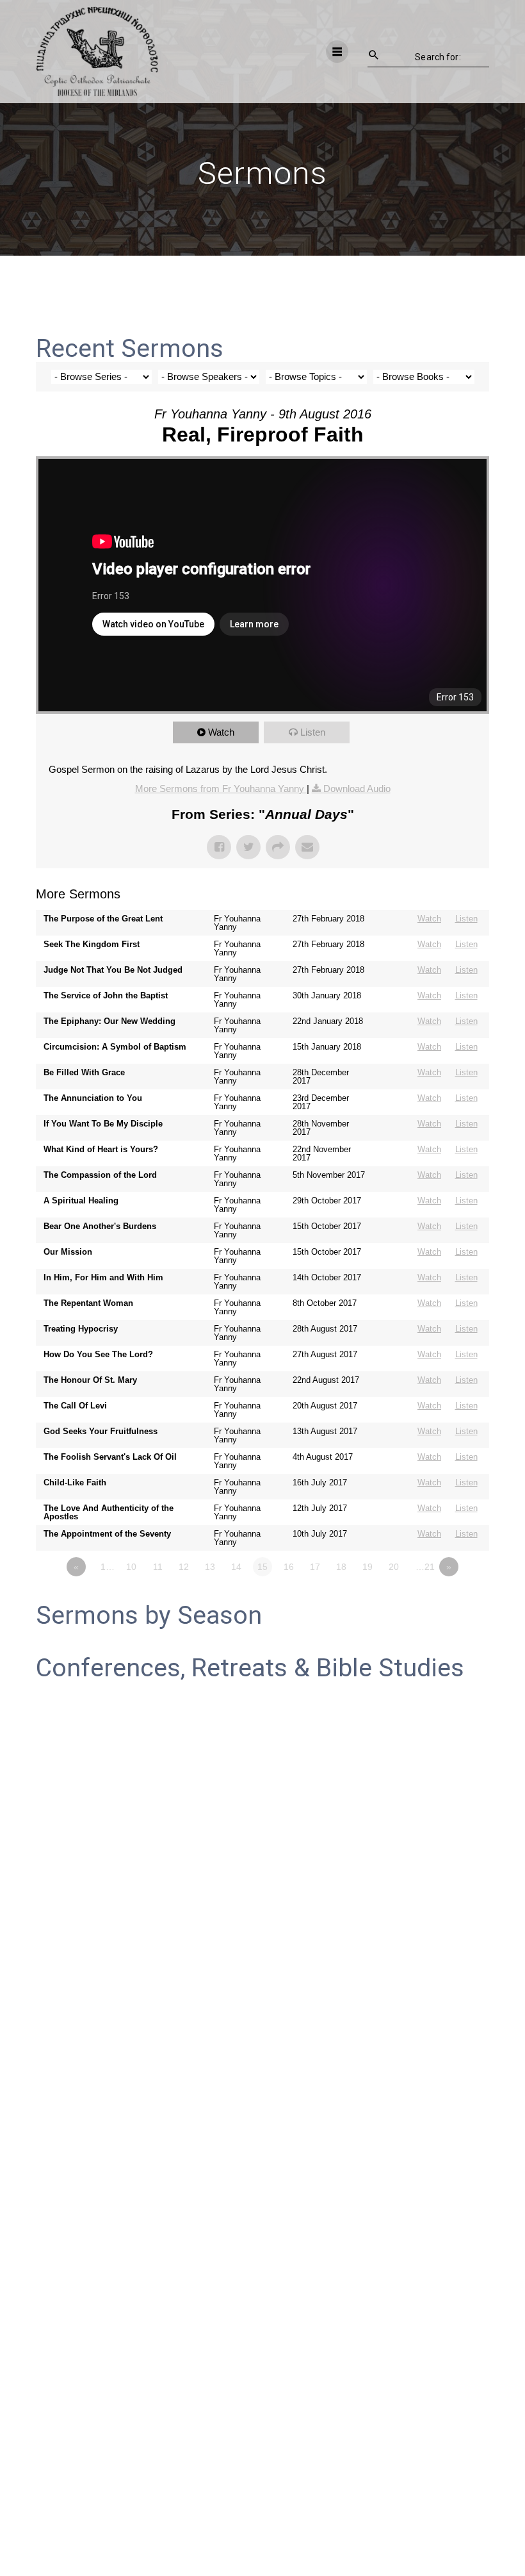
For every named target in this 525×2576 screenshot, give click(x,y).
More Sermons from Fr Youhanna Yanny (221, 788)
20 (394, 1567)
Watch (221, 732)
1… (108, 1567)
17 (315, 1567)
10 (131, 1567)
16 (289, 1567)
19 (367, 1567)
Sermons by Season (149, 1615)
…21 (425, 1567)
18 (341, 1567)
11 (158, 1567)
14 (236, 1567)
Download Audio (357, 788)
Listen (313, 732)
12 (184, 1567)
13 (210, 1567)
